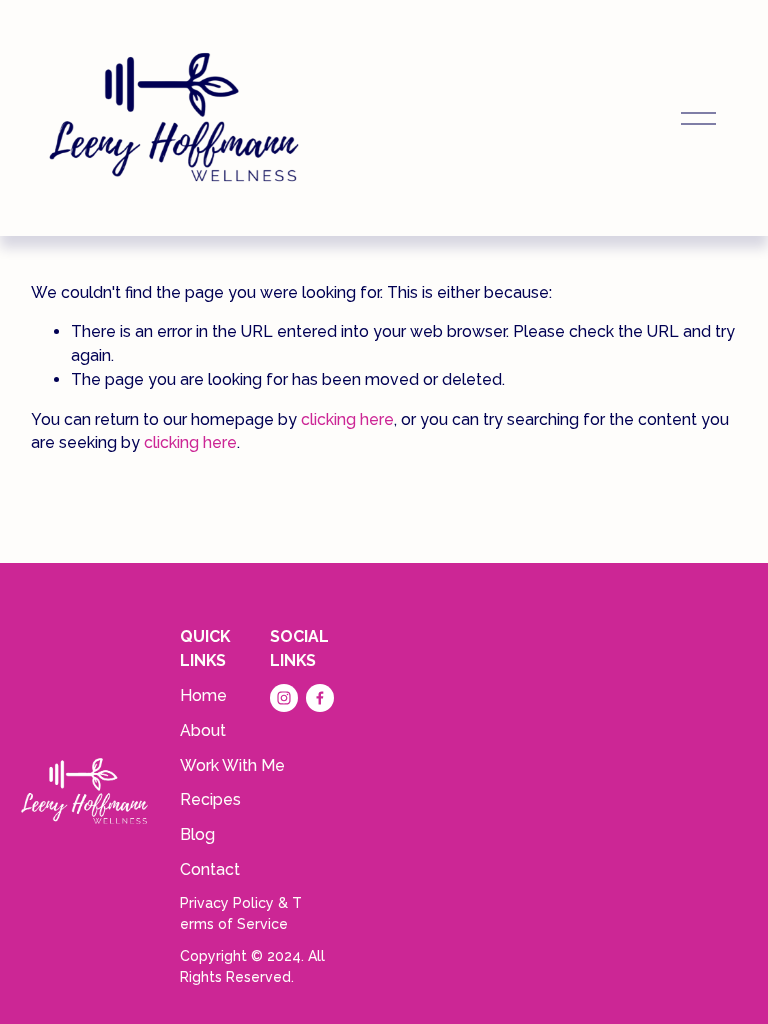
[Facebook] (320, 698)
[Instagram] (284, 698)
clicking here (347, 419)
